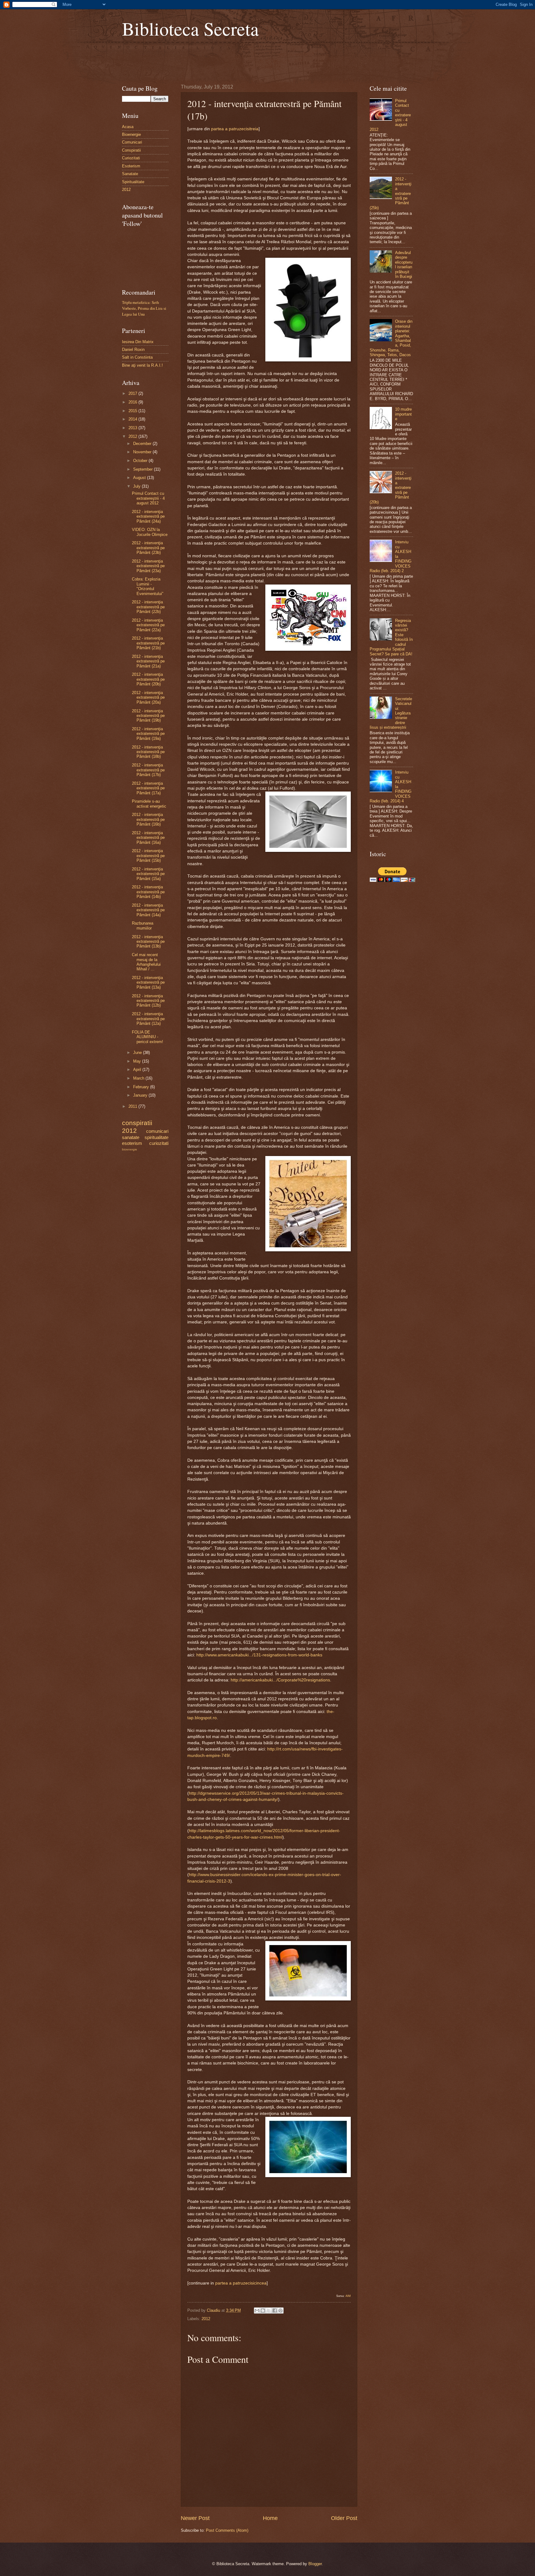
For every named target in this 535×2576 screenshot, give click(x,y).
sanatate (131, 1137)
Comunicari (132, 142)
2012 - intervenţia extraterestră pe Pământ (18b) (148, 752)
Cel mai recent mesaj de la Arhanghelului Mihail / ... (146, 962)
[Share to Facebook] (275, 2311)
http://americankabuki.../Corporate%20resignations (280, 1680)
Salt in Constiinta (137, 357)
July (137, 486)
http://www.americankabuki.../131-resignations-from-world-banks (259, 1655)
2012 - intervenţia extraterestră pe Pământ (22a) (148, 625)
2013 (133, 428)
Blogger (315, 2564)
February (142, 1087)
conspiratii (137, 1123)
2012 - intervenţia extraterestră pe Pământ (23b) (148, 548)
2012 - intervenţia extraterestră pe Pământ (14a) (148, 910)
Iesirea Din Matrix (138, 342)
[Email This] (257, 2311)
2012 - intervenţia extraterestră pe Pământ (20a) (148, 697)
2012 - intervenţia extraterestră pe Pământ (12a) (148, 1019)
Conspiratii (131, 150)
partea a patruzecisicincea (241, 2283)
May (138, 1061)
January (141, 1095)
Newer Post (195, 2518)
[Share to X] (269, 2311)
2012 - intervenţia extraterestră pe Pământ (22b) (148, 607)
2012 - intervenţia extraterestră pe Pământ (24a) (148, 516)
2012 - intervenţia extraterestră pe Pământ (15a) (148, 874)
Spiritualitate (133, 182)
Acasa (128, 127)
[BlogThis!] (263, 2311)
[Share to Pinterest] (281, 2311)
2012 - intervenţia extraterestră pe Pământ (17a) (148, 788)
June (138, 1053)
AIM (348, 2296)
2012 (206, 2319)
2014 (133, 419)
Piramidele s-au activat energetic (149, 804)
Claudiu (214, 2310)
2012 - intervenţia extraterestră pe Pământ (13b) (148, 942)
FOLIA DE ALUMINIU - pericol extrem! (148, 1037)
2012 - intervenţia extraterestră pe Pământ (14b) (148, 892)
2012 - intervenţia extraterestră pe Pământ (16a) (148, 838)
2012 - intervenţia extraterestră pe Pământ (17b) (148, 770)
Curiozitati (131, 158)
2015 (133, 411)
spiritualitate (157, 1137)
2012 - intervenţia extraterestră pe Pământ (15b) (148, 856)
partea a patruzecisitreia (235, 129)
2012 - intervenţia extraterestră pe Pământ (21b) (148, 643)
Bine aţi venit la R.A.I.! (142, 365)
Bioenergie (131, 134)
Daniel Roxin (133, 350)
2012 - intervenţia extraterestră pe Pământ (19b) (148, 716)
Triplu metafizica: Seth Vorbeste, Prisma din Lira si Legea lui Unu (144, 308)
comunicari (157, 1131)
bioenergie (130, 1149)
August (140, 478)
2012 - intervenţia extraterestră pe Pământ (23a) (148, 566)
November (143, 452)
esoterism (132, 1143)
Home (270, 2518)
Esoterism (131, 166)
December (143, 444)
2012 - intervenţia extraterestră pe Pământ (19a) (148, 734)
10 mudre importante (403, 414)
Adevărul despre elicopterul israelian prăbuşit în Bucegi (404, 265)
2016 (133, 402)
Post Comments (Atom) (227, 2530)
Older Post (344, 2518)
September (144, 469)
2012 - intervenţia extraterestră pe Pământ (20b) (148, 679)
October (141, 461)
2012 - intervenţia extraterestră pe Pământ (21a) (148, 661)
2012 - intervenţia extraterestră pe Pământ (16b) (148, 819)
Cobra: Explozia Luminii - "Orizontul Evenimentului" (148, 586)
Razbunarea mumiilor (143, 926)
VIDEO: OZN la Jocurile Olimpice (150, 532)
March (139, 1078)
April (138, 1070)
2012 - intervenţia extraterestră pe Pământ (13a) (148, 982)
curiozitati (159, 1143)
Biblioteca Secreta (190, 28)
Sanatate (130, 174)
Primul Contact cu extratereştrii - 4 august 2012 (148, 498)
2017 (133, 393)
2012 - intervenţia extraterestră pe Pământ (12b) (148, 1001)
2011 (133, 1106)
